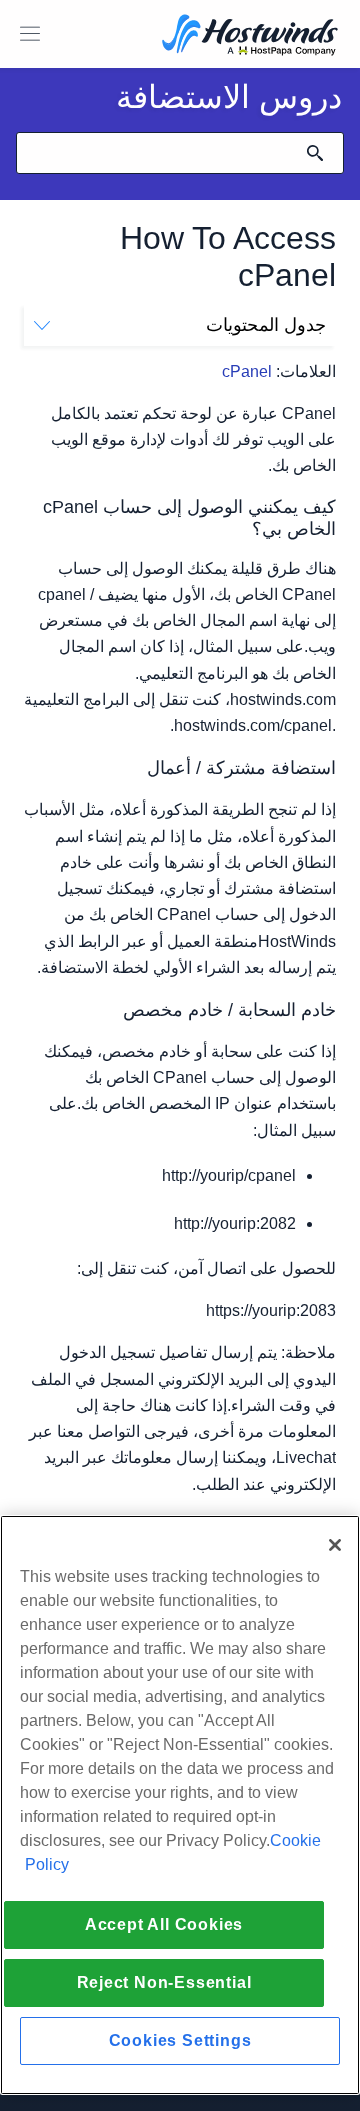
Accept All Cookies (164, 1924)
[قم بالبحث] (315, 153)
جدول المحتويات (266, 325)
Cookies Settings (180, 2040)
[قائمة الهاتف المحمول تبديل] (30, 34)
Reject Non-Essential (164, 1982)
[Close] (335, 1545)
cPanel (247, 371)
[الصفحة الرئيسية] (250, 36)
